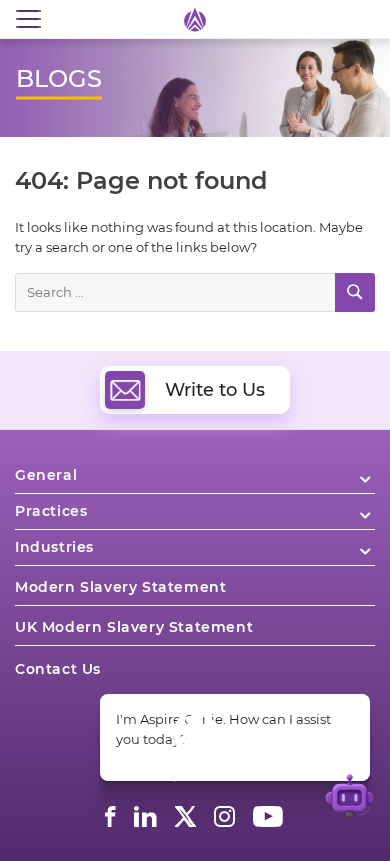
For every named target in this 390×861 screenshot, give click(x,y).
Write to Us (215, 390)
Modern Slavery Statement (120, 587)
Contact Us (58, 669)
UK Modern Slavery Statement (134, 627)
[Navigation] (28, 19)
